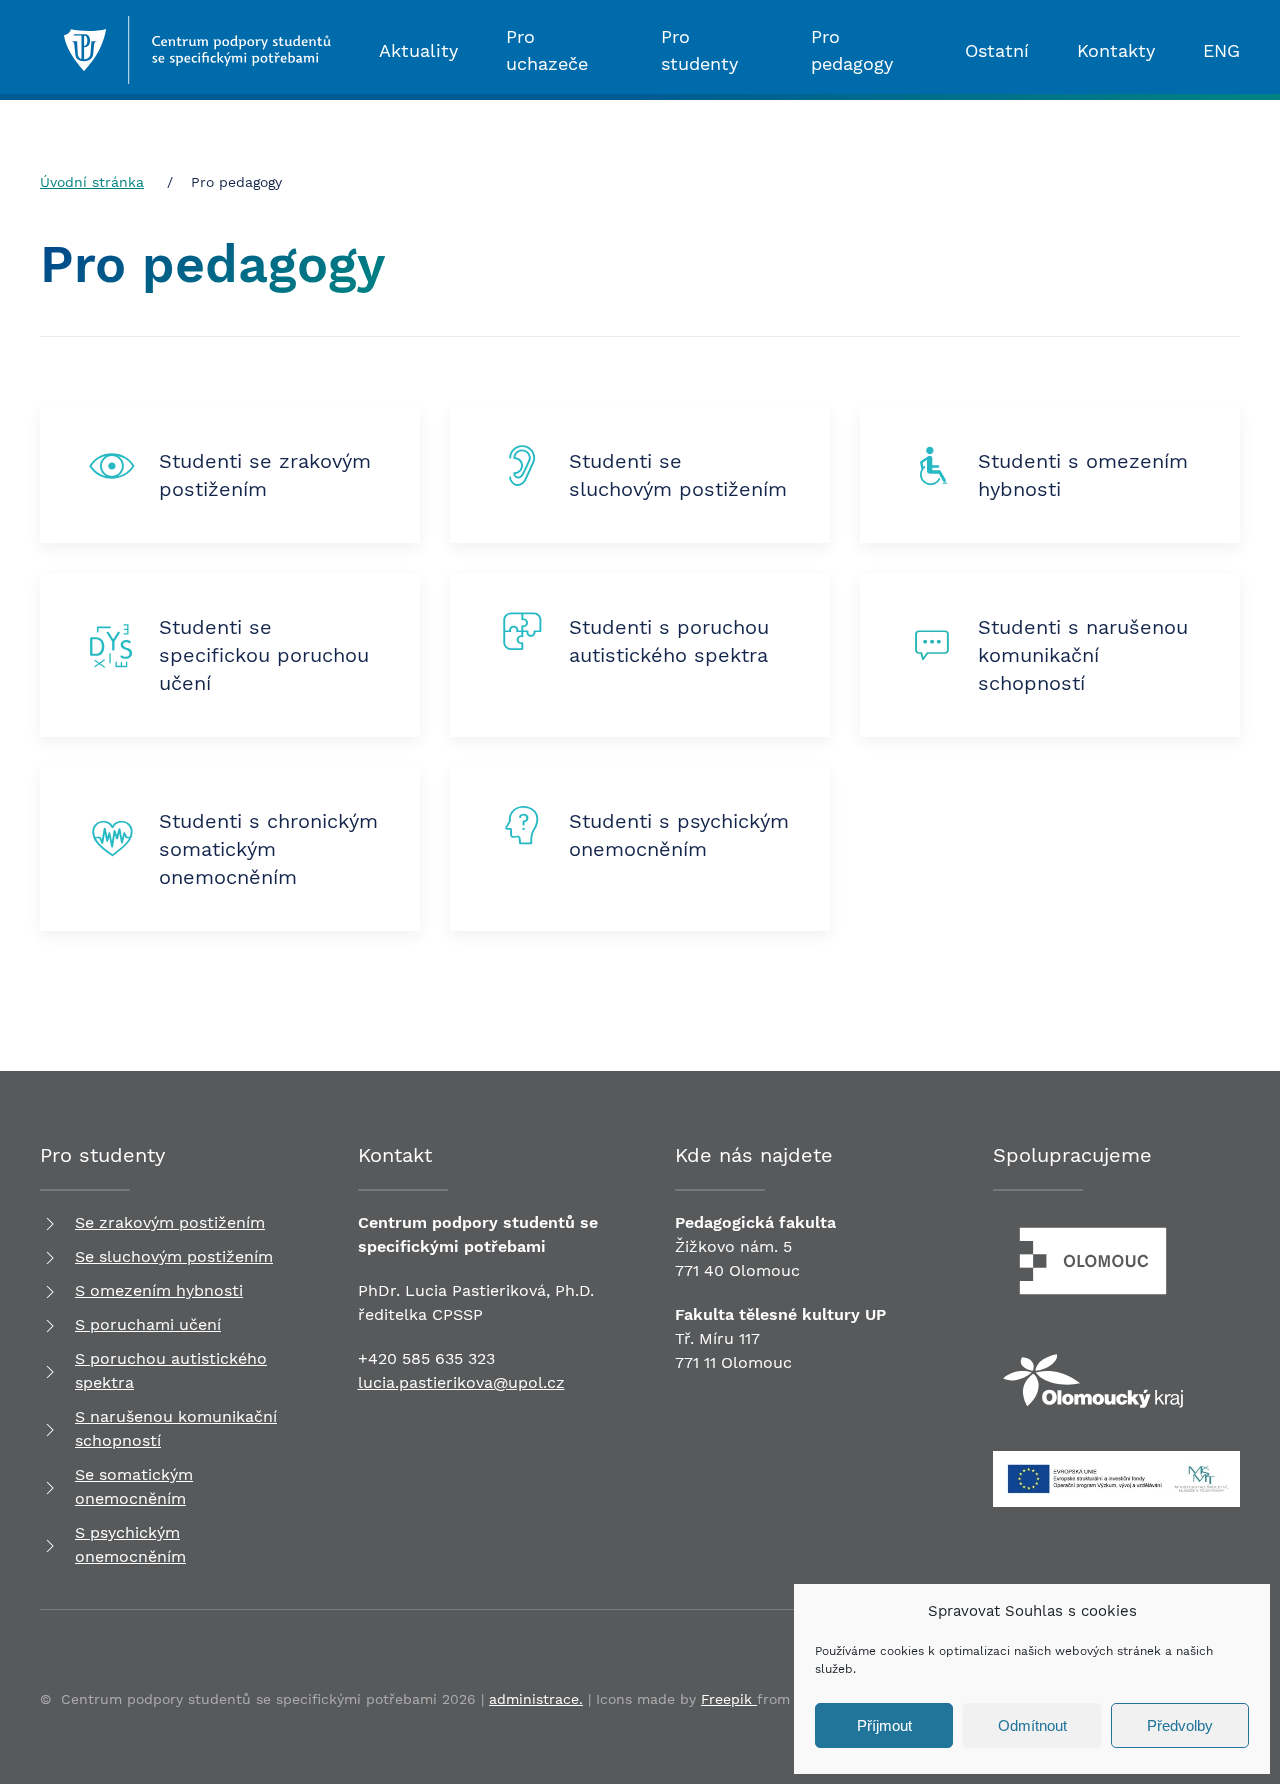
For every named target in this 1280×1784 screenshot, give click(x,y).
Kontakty (1116, 50)
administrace (534, 1699)
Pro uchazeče (547, 50)
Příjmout (884, 1725)
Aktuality (418, 50)
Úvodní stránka (92, 182)
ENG (1221, 50)
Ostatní (997, 50)
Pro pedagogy (852, 50)
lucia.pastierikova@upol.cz (461, 1382)
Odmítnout (1032, 1725)
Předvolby (1180, 1725)
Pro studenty (699, 50)
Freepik (729, 1699)
